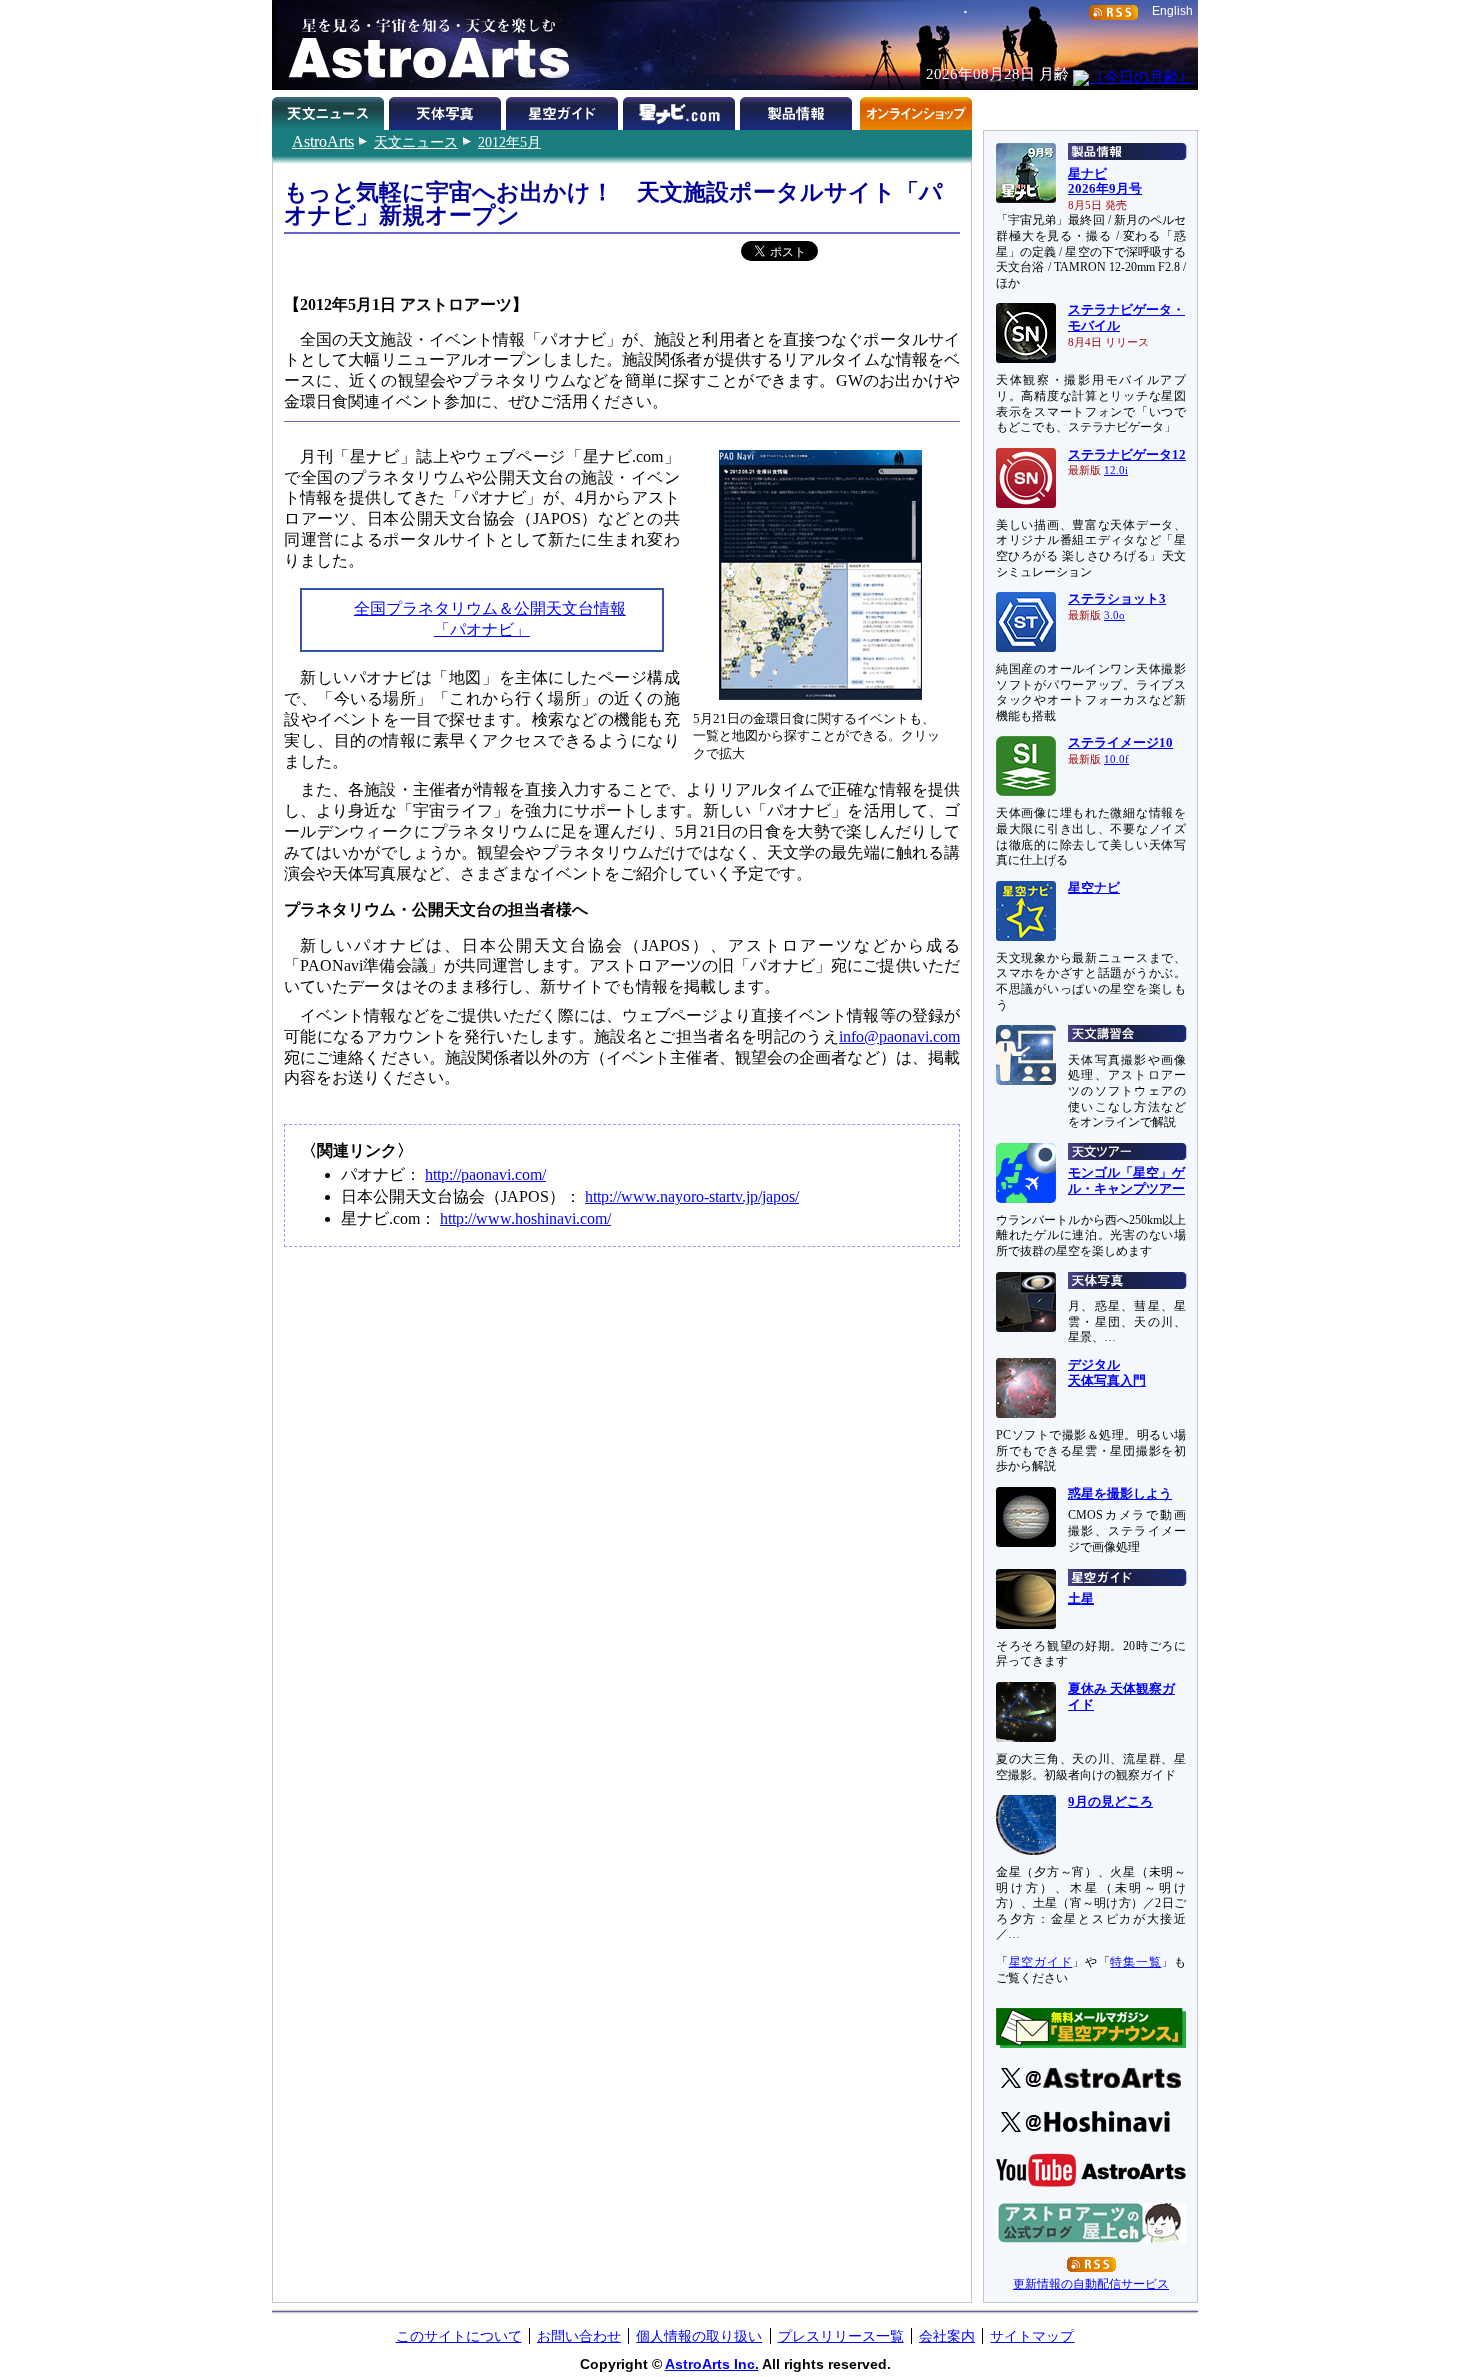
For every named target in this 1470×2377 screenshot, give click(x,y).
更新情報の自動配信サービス (1091, 2284)
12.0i (1116, 470)
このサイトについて (459, 2336)
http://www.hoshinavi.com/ (525, 1218)
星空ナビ (1094, 888)
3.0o (1114, 615)
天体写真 (447, 110)
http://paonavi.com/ (485, 1174)
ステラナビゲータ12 (1127, 455)
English (1172, 11)
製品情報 (798, 110)
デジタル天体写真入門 (1107, 1373)
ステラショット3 (1117, 599)
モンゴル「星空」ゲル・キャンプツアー (1126, 1181)
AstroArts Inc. (712, 2364)
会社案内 (947, 2336)
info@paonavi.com (899, 1036)
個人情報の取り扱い (699, 2336)
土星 (1081, 1599)
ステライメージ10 (1120, 743)
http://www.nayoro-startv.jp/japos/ (692, 1196)
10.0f (1116, 759)
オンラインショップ (915, 110)
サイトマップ (1032, 2336)
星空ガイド (564, 110)
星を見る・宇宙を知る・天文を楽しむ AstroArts (422, 45)
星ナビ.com (681, 110)
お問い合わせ (579, 2336)
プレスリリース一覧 (841, 2336)
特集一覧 (1135, 1962)
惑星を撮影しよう (1120, 1494)
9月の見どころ (1110, 1802)
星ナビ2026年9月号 (1105, 182)
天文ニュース (416, 142)
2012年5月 (509, 142)
